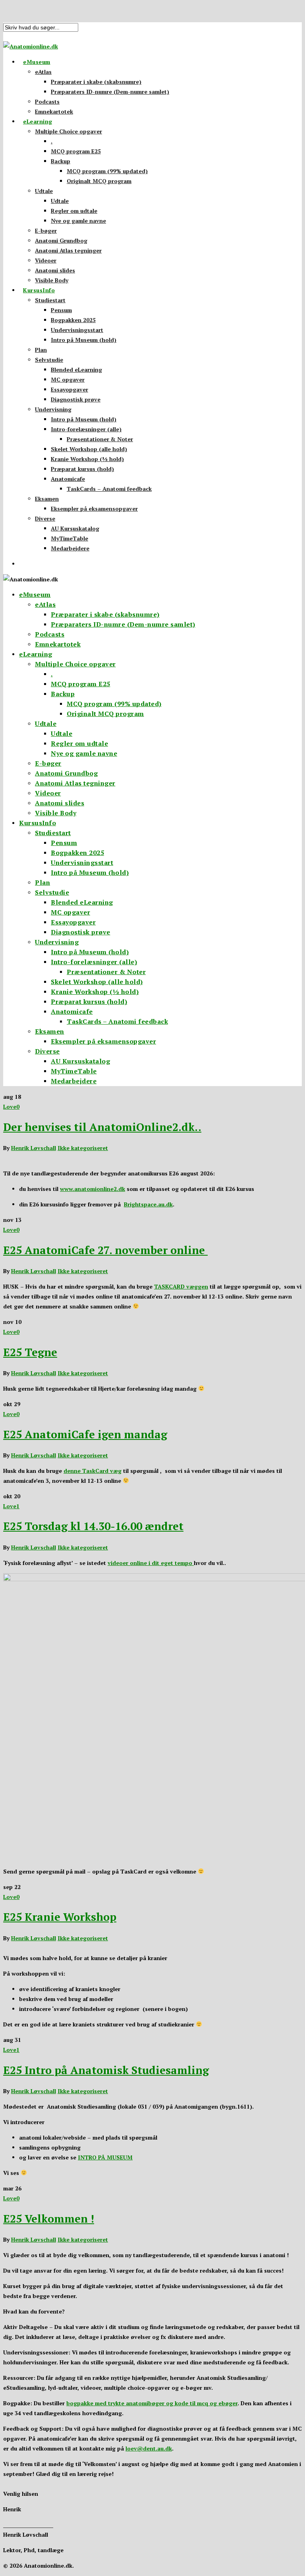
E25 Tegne (30, 1352)
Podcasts (47, 101)
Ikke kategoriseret (83, 1148)
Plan (41, 350)
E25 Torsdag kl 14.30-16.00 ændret (93, 1526)
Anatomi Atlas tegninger (68, 250)
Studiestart (50, 300)
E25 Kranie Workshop (60, 1917)
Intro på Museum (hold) (84, 340)
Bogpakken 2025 (73, 320)
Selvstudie (49, 360)
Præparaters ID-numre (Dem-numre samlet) (110, 92)
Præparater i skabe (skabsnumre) (96, 82)
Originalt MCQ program (99, 181)
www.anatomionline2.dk (93, 1189)
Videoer (46, 260)
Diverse (45, 518)
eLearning (38, 121)
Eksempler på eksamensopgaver (94, 508)
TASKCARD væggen (181, 1286)
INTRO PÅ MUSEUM (105, 2157)
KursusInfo (39, 290)
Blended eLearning (76, 370)
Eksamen (47, 499)
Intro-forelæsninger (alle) (86, 429)
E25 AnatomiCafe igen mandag (85, 1434)
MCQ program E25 (76, 151)
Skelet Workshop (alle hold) (89, 449)
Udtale (44, 191)
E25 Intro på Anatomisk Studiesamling (106, 2070)
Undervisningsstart (77, 330)
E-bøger (46, 231)
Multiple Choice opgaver (69, 131)
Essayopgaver (69, 389)
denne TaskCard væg (93, 1471)
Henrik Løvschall (34, 1148)
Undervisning (53, 409)
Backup (61, 161)
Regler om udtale (74, 211)
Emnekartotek (54, 111)
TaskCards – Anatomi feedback (109, 489)
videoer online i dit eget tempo (151, 1563)
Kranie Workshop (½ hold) (87, 459)
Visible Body (52, 280)
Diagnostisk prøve (76, 399)
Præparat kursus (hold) (82, 469)
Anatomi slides (55, 270)
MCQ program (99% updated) (107, 171)
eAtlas (43, 72)
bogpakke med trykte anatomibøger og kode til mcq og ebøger (152, 2403)
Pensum (61, 310)
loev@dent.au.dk (149, 2448)
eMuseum (37, 62)
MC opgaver (68, 379)
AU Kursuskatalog (75, 528)
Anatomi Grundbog (61, 240)
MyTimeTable (69, 538)
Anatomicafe (68, 479)
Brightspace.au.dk (148, 1204)
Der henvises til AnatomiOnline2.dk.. (102, 1127)
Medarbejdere (70, 548)
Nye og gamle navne (78, 221)
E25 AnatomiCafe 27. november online (105, 1250)
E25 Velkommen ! (49, 2219)
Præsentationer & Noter (100, 439)
